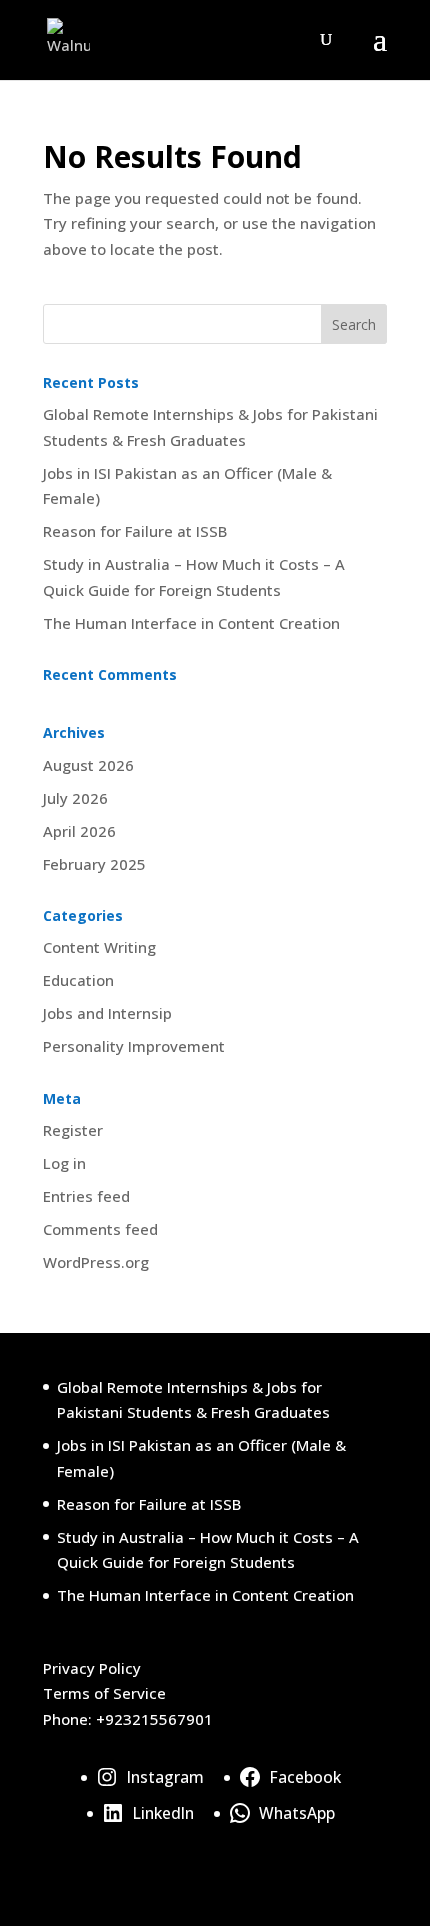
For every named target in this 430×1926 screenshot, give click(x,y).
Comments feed (100, 1229)
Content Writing (99, 947)
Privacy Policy (92, 1668)
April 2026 (79, 831)
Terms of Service (104, 1693)
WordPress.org (96, 1262)
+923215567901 (154, 1719)
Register (73, 1130)
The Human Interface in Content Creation (191, 623)
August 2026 (88, 765)
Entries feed (86, 1196)
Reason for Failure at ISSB (135, 531)
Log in (64, 1163)
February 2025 (94, 864)
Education (78, 980)
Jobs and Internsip (107, 1013)
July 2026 (75, 798)
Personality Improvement (134, 1046)
